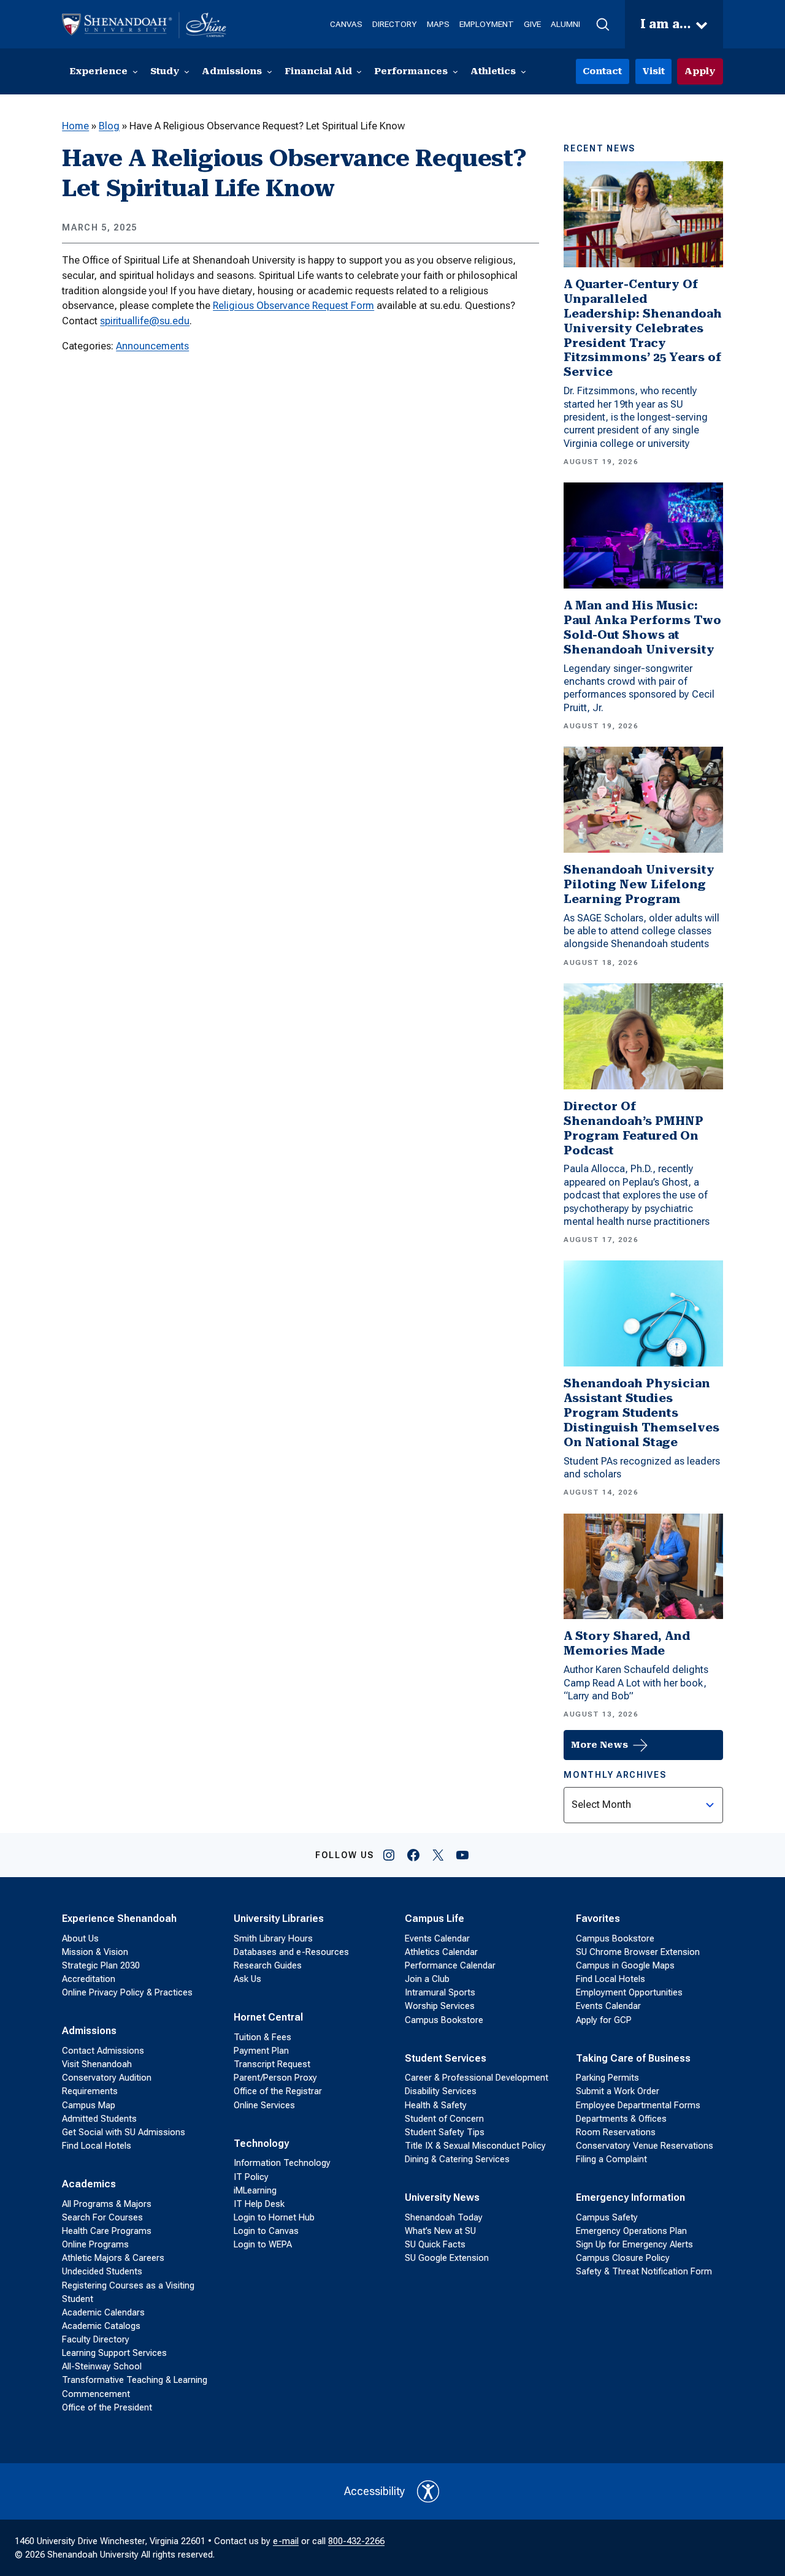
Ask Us (247, 1979)
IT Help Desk (259, 2204)
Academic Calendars (103, 2312)
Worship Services (440, 2006)
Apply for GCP (604, 2020)
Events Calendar (437, 1938)
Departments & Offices (621, 2119)
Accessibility (374, 2491)
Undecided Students (102, 2271)
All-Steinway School (102, 2366)
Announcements (152, 346)
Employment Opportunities (629, 1992)
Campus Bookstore (444, 2020)
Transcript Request (272, 2064)
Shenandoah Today (444, 2217)
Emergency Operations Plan (631, 2231)
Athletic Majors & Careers (113, 2258)
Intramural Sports (440, 1992)
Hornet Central (268, 2017)
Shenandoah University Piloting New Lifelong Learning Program (639, 884)
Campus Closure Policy (623, 2258)
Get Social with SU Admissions (124, 2132)
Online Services (264, 2105)
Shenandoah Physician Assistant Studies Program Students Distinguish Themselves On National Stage (641, 1413)
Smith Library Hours (273, 1938)
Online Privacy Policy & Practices (127, 1992)
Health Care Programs (107, 2231)
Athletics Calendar (441, 1952)
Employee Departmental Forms (638, 2105)
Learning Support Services (114, 2353)
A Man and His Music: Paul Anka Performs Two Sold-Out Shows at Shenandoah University (642, 627)
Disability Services (441, 2091)
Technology (261, 2143)
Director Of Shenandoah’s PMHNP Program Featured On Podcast (634, 1128)
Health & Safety (436, 2105)
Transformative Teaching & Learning (135, 2380)
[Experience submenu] (135, 71)
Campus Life (435, 1919)
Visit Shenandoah (97, 2064)
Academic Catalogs (101, 2326)
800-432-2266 (356, 2541)
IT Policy (251, 2177)
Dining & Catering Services (457, 2159)
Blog (109, 126)
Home (75, 126)
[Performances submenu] (455, 71)
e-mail (286, 2541)
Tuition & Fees (262, 2037)
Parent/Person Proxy (275, 2078)
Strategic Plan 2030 (101, 1965)
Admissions (89, 2031)
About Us (80, 1938)
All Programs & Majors (107, 2204)
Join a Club (427, 1979)
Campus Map (89, 2105)
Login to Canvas (266, 2231)
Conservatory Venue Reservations (645, 2146)
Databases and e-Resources (291, 1952)
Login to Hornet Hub (274, 2217)
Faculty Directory (96, 2339)
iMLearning (255, 2190)
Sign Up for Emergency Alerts (634, 2244)
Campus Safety (607, 2217)
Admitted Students (99, 2119)
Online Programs (95, 2244)
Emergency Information (630, 2197)
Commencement (96, 2394)
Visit (653, 71)
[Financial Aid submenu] (359, 71)
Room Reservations (616, 2132)
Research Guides (268, 1965)
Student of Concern (444, 2119)
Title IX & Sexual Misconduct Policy (475, 2146)
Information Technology (282, 2163)
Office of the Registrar (278, 2091)
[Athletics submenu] (523, 71)
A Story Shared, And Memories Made (627, 1643)
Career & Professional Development (477, 2078)
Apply (700, 71)
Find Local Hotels (97, 2146)
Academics (89, 2184)
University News (442, 2197)
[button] (603, 25)
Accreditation (89, 1979)
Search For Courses (102, 2217)
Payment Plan (261, 2051)
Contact (602, 71)
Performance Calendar (450, 1965)
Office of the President (107, 2407)
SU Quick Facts (435, 2244)
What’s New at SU (440, 2231)
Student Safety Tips (445, 2132)
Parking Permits (607, 2078)
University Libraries (279, 1919)
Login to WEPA (263, 2244)
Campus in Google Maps (625, 1965)
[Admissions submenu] (270, 71)
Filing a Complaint (611, 2159)
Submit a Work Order (618, 2091)
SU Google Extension (447, 2258)
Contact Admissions (103, 2051)
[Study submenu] (187, 71)
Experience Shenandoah (119, 1919)
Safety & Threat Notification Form (644, 2271)
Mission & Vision (95, 1952)
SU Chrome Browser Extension (638, 1952)
